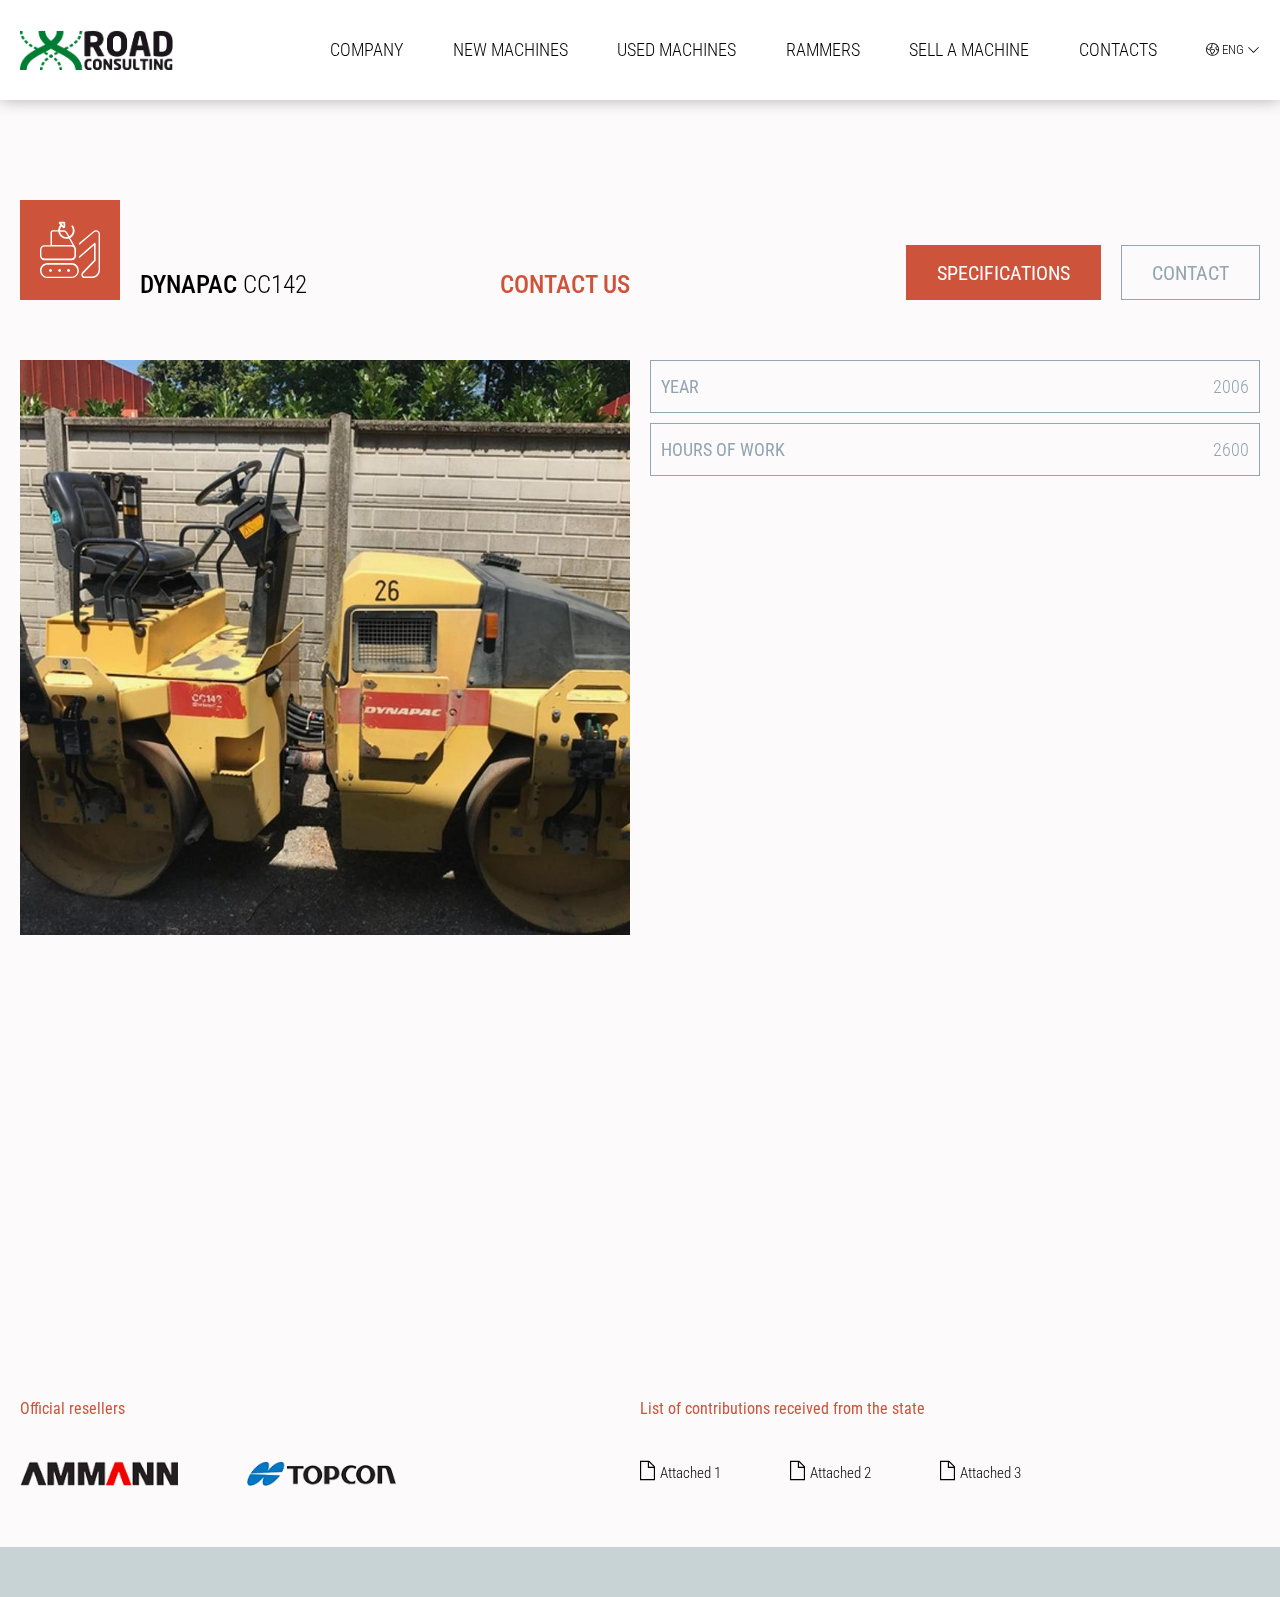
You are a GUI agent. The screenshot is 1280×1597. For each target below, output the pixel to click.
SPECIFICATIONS (1003, 273)
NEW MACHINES (510, 50)
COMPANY (366, 50)
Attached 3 (990, 1473)
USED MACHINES (676, 50)
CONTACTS (1118, 50)
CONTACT (1190, 273)
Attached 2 (840, 1473)
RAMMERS (823, 50)
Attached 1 (690, 1473)
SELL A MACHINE (969, 50)
